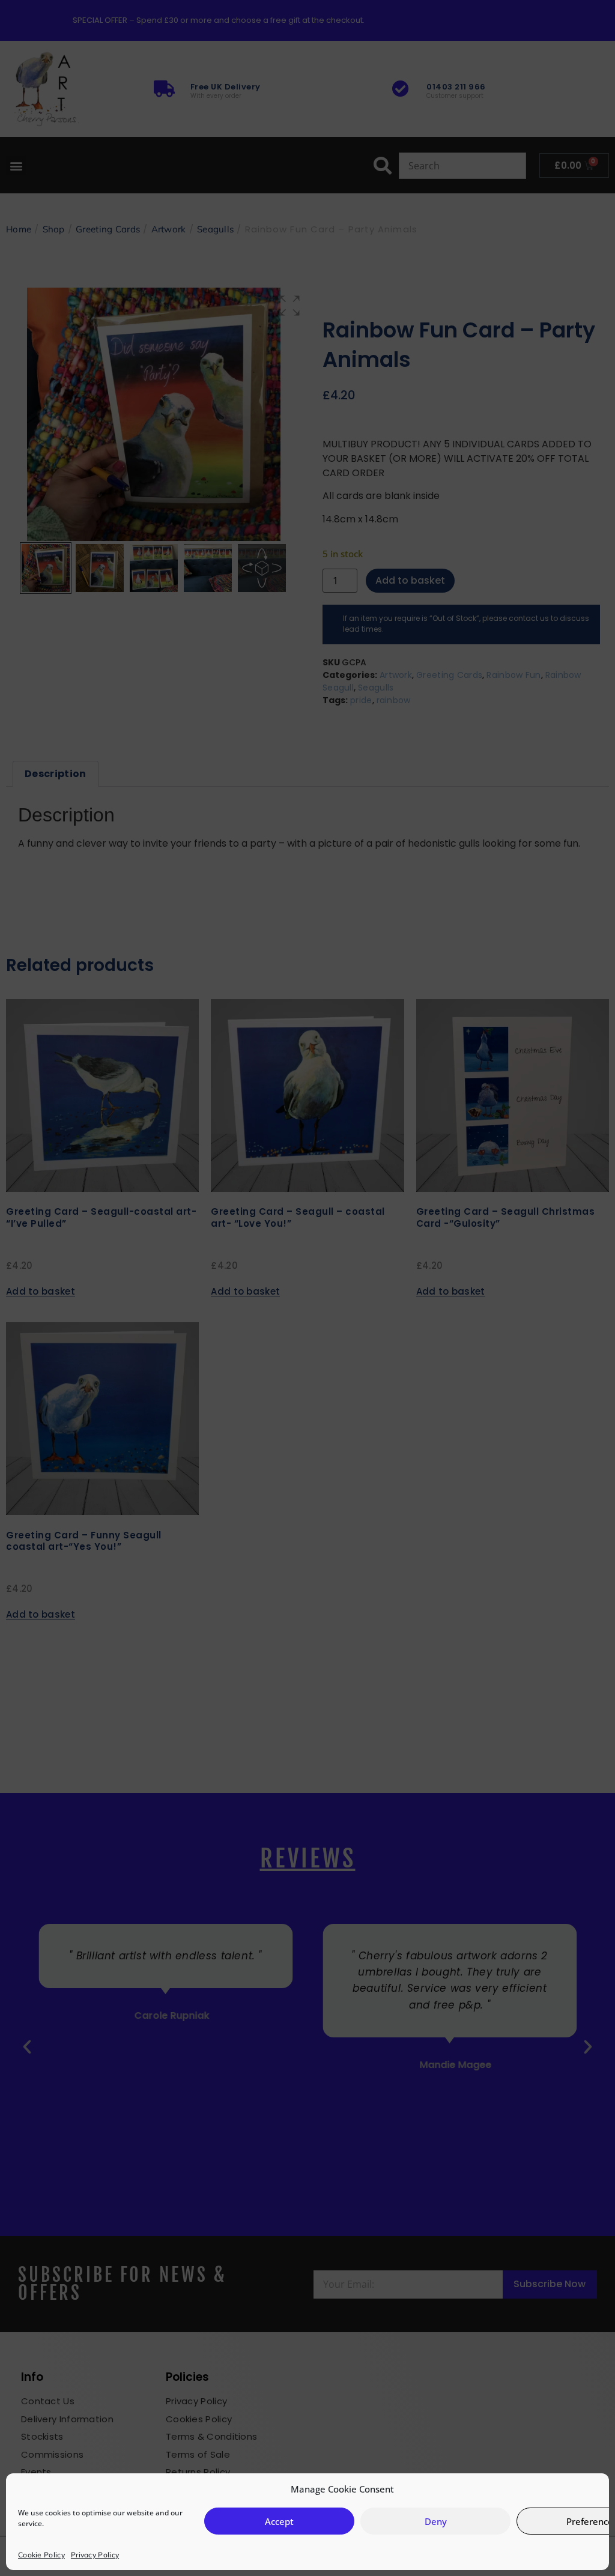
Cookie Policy (41, 2555)
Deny (436, 2521)
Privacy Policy (95, 2555)
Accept (279, 2521)
